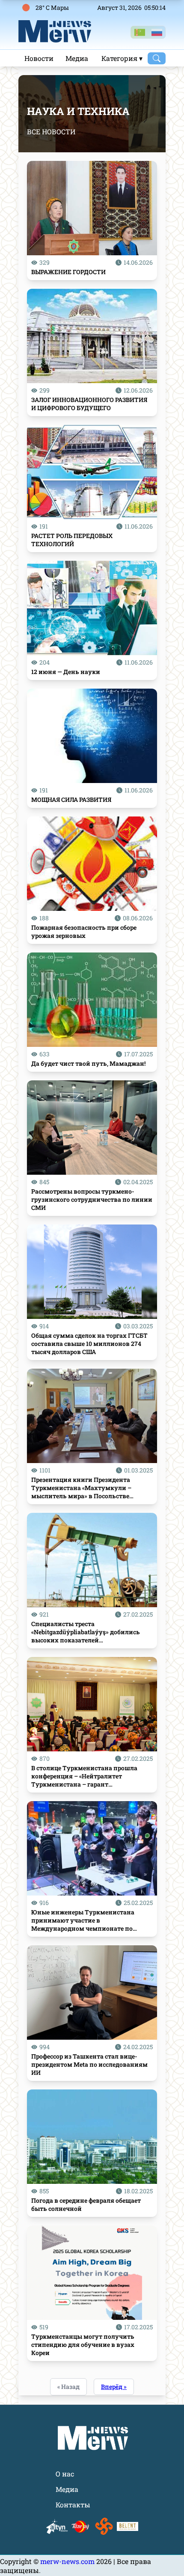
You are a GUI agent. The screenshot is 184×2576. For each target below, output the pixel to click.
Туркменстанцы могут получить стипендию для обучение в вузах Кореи (83, 2345)
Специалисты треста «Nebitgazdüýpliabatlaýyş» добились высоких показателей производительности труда (86, 1632)
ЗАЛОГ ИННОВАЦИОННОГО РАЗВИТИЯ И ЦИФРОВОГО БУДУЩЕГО (89, 404)
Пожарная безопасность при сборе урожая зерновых (84, 931)
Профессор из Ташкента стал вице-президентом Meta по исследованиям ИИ (89, 2064)
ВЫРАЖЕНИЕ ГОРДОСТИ (68, 272)
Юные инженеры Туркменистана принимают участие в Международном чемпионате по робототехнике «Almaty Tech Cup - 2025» (91, 1920)
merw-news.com (68, 2561)
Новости (39, 58)
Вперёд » (114, 2387)
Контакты (73, 2505)
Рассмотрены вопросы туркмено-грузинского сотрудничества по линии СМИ (92, 1199)
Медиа (77, 58)
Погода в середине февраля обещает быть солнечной (86, 2204)
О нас (65, 2474)
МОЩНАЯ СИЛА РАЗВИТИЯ (71, 800)
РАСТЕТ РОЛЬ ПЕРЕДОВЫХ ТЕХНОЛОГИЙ (72, 540)
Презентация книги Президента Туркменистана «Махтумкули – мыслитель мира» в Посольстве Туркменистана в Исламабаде (81, 1488)
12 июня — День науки (66, 672)
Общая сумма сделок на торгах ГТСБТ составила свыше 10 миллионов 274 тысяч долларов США (89, 1344)
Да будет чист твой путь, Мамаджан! (88, 1063)
